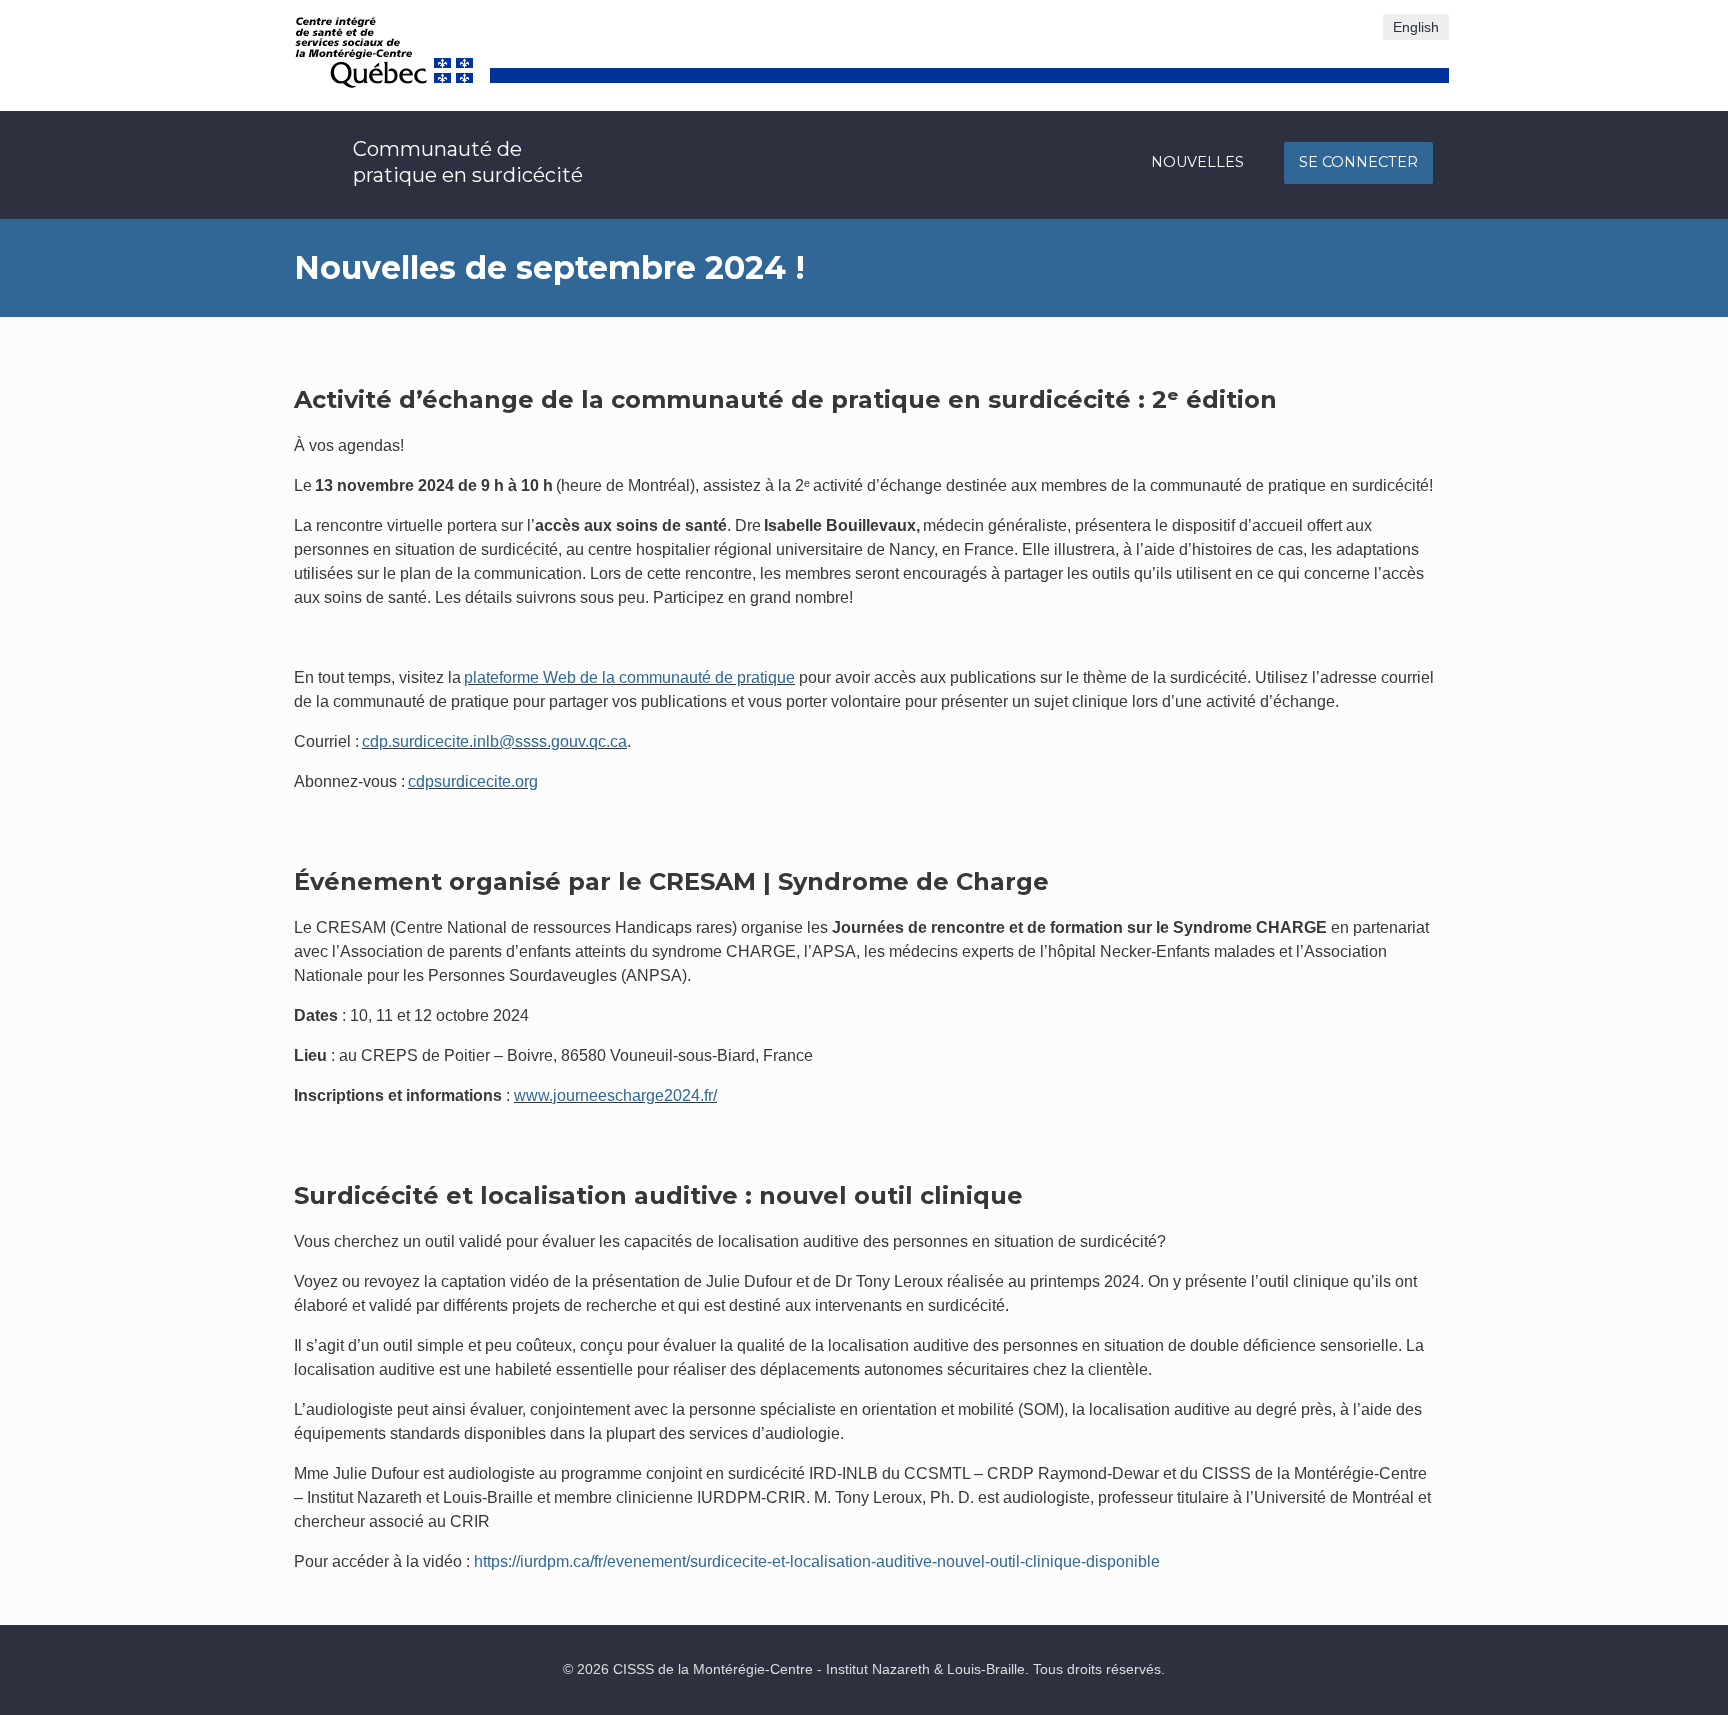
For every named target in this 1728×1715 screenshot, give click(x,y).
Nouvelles (1197, 162)
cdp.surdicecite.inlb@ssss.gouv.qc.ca (494, 741)
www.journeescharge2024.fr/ (615, 1095)
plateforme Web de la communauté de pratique (629, 677)
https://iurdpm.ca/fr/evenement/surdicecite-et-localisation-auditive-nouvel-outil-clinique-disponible (817, 1561)
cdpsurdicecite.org (473, 781)
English (1416, 27)
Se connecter (1358, 162)
